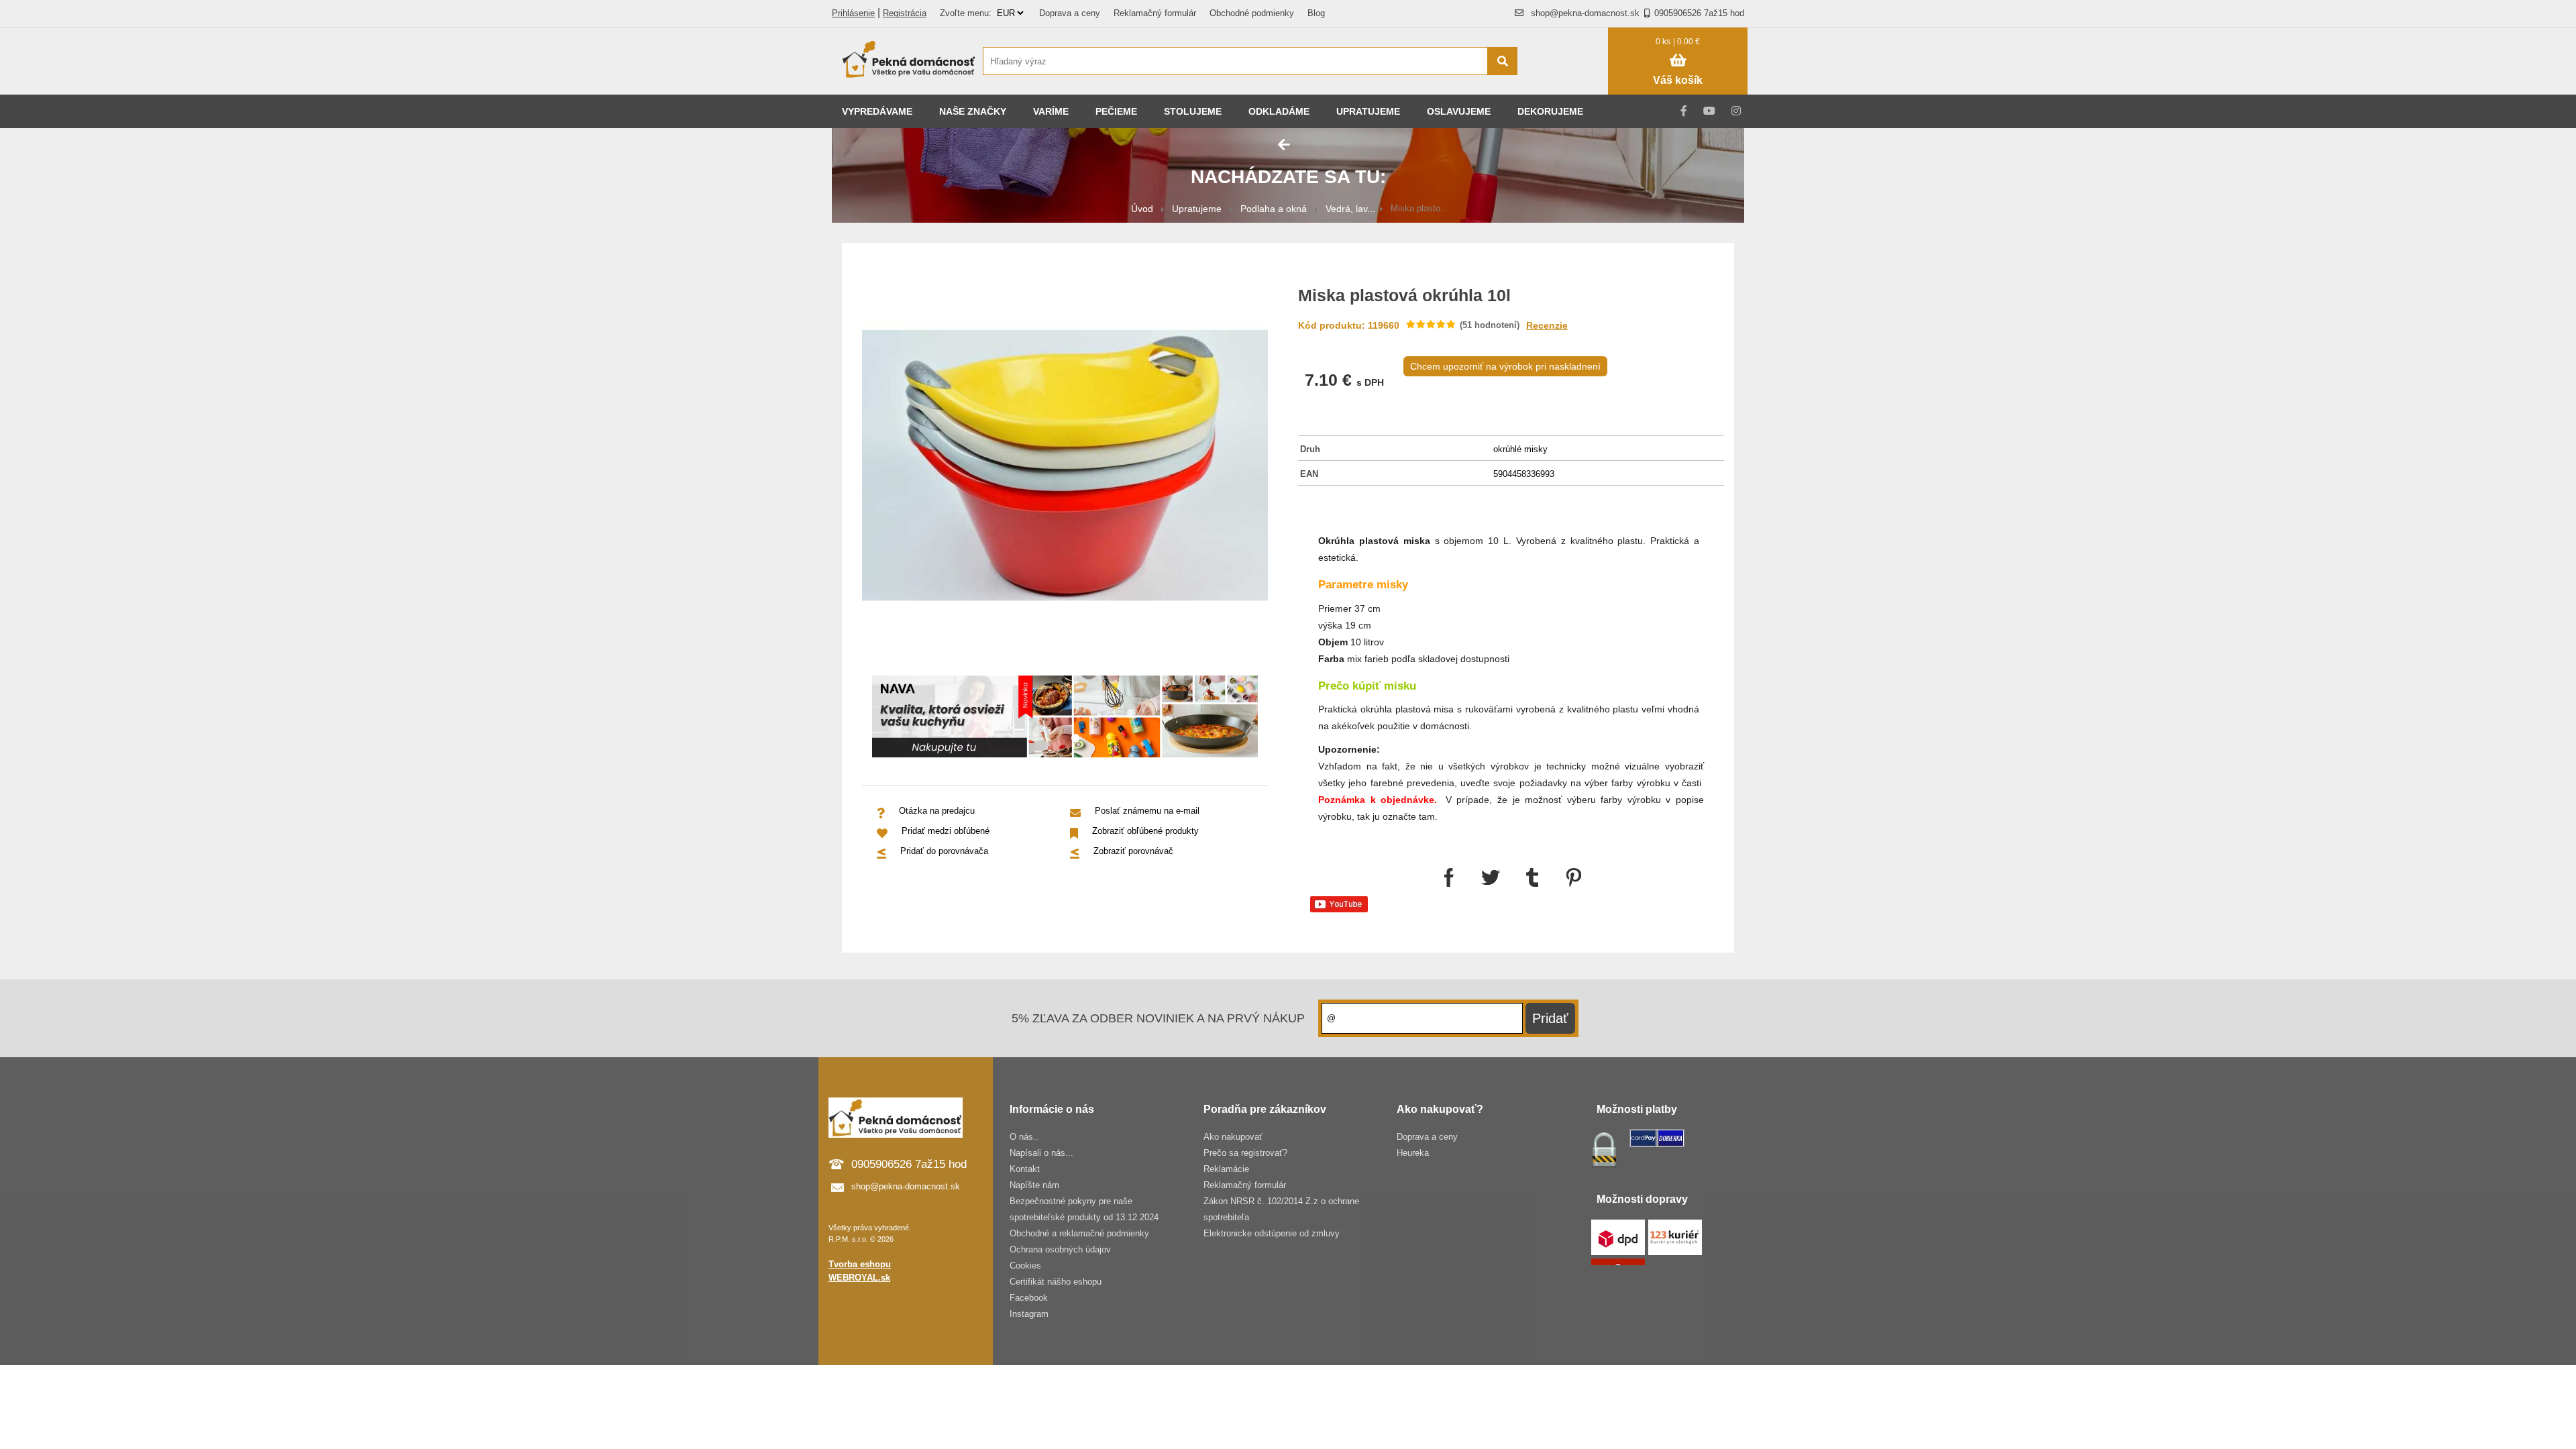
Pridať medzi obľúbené (946, 831)
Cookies (1025, 1266)
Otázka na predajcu (937, 811)
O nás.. (1024, 1137)
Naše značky (973, 111)
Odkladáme (1279, 111)
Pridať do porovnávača (944, 851)
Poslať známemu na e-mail (1147, 811)
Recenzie (1547, 325)
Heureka (1413, 1153)
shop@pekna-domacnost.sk (1585, 13)
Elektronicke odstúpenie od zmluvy (1272, 1233)
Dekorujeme (1550, 111)
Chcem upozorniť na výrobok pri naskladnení (1505, 366)
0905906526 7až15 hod (1699, 13)
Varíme (1051, 111)
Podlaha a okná (1274, 209)
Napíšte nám (1034, 1185)
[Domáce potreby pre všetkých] (909, 61)
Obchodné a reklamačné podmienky (1079, 1233)
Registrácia (905, 13)
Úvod (1142, 209)
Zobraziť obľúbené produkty (1145, 831)
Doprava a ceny (1070, 13)
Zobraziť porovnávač (1133, 851)
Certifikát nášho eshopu (1056, 1282)
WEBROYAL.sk (859, 1278)
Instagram (1029, 1314)
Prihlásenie (853, 13)
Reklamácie (1226, 1169)
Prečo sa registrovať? (1245, 1153)
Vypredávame (877, 111)
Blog (1316, 13)
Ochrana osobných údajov (1060, 1249)
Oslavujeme (1459, 111)
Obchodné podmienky (1252, 13)
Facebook (1029, 1298)
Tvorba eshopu (860, 1264)
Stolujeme (1193, 111)
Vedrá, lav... (1350, 209)
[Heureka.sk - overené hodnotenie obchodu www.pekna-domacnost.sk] (1569, 87)
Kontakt (1025, 1169)
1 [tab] (1075, 739)
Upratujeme (1368, 111)
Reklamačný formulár (1155, 13)
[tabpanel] (1065, 719)
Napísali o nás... (1041, 1153)
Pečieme (1116, 111)
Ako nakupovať (1233, 1137)
